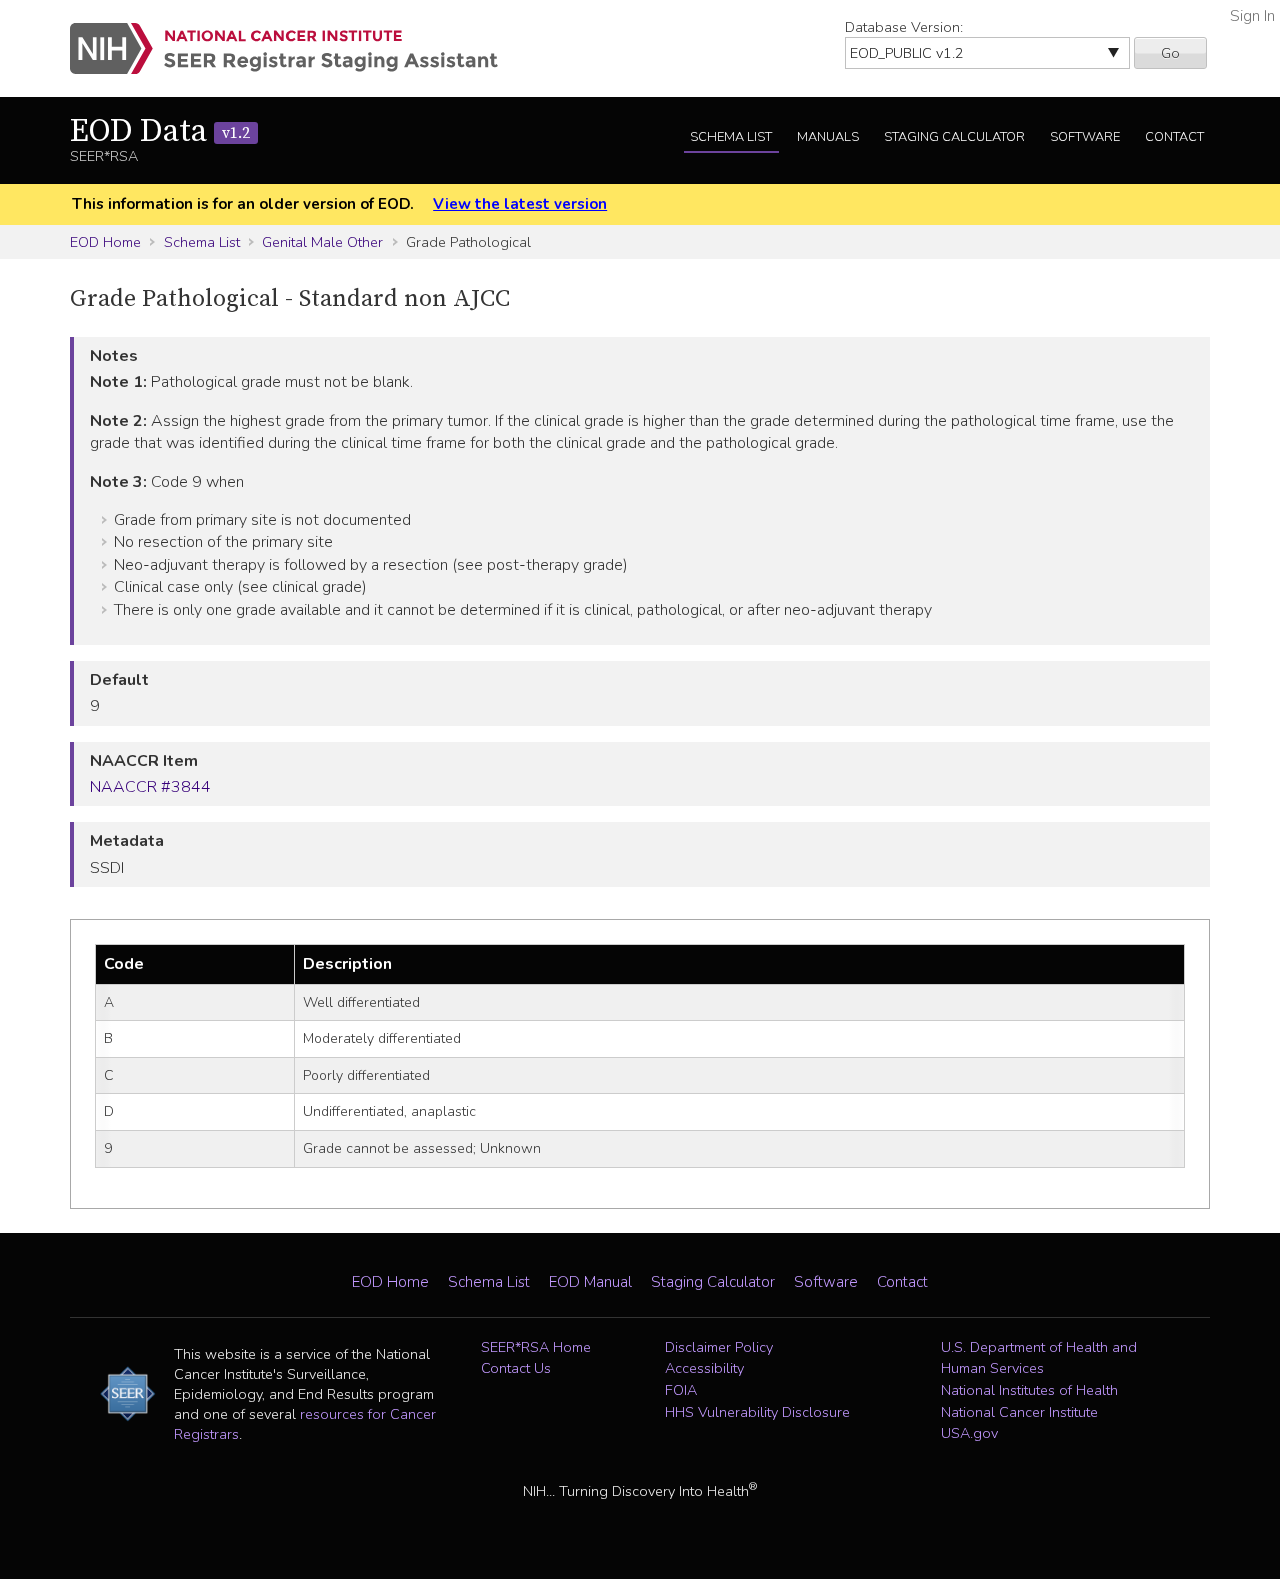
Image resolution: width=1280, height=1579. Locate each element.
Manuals (828, 137)
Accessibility (704, 1368)
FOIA (681, 1390)
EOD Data (160, 132)
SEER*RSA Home (536, 1347)
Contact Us (516, 1368)
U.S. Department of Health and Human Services (1039, 1358)
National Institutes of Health (1029, 1390)
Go (1170, 53)
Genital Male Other (322, 242)
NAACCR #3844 (150, 787)
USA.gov (969, 1433)
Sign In (1252, 16)
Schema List (731, 137)
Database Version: (904, 27)
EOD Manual (590, 1282)
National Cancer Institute (1019, 1412)
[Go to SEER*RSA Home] (295, 48)
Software (1085, 137)
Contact (1174, 137)
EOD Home (105, 242)
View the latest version (520, 204)
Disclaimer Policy (719, 1347)
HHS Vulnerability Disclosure (757, 1412)
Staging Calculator (954, 137)
